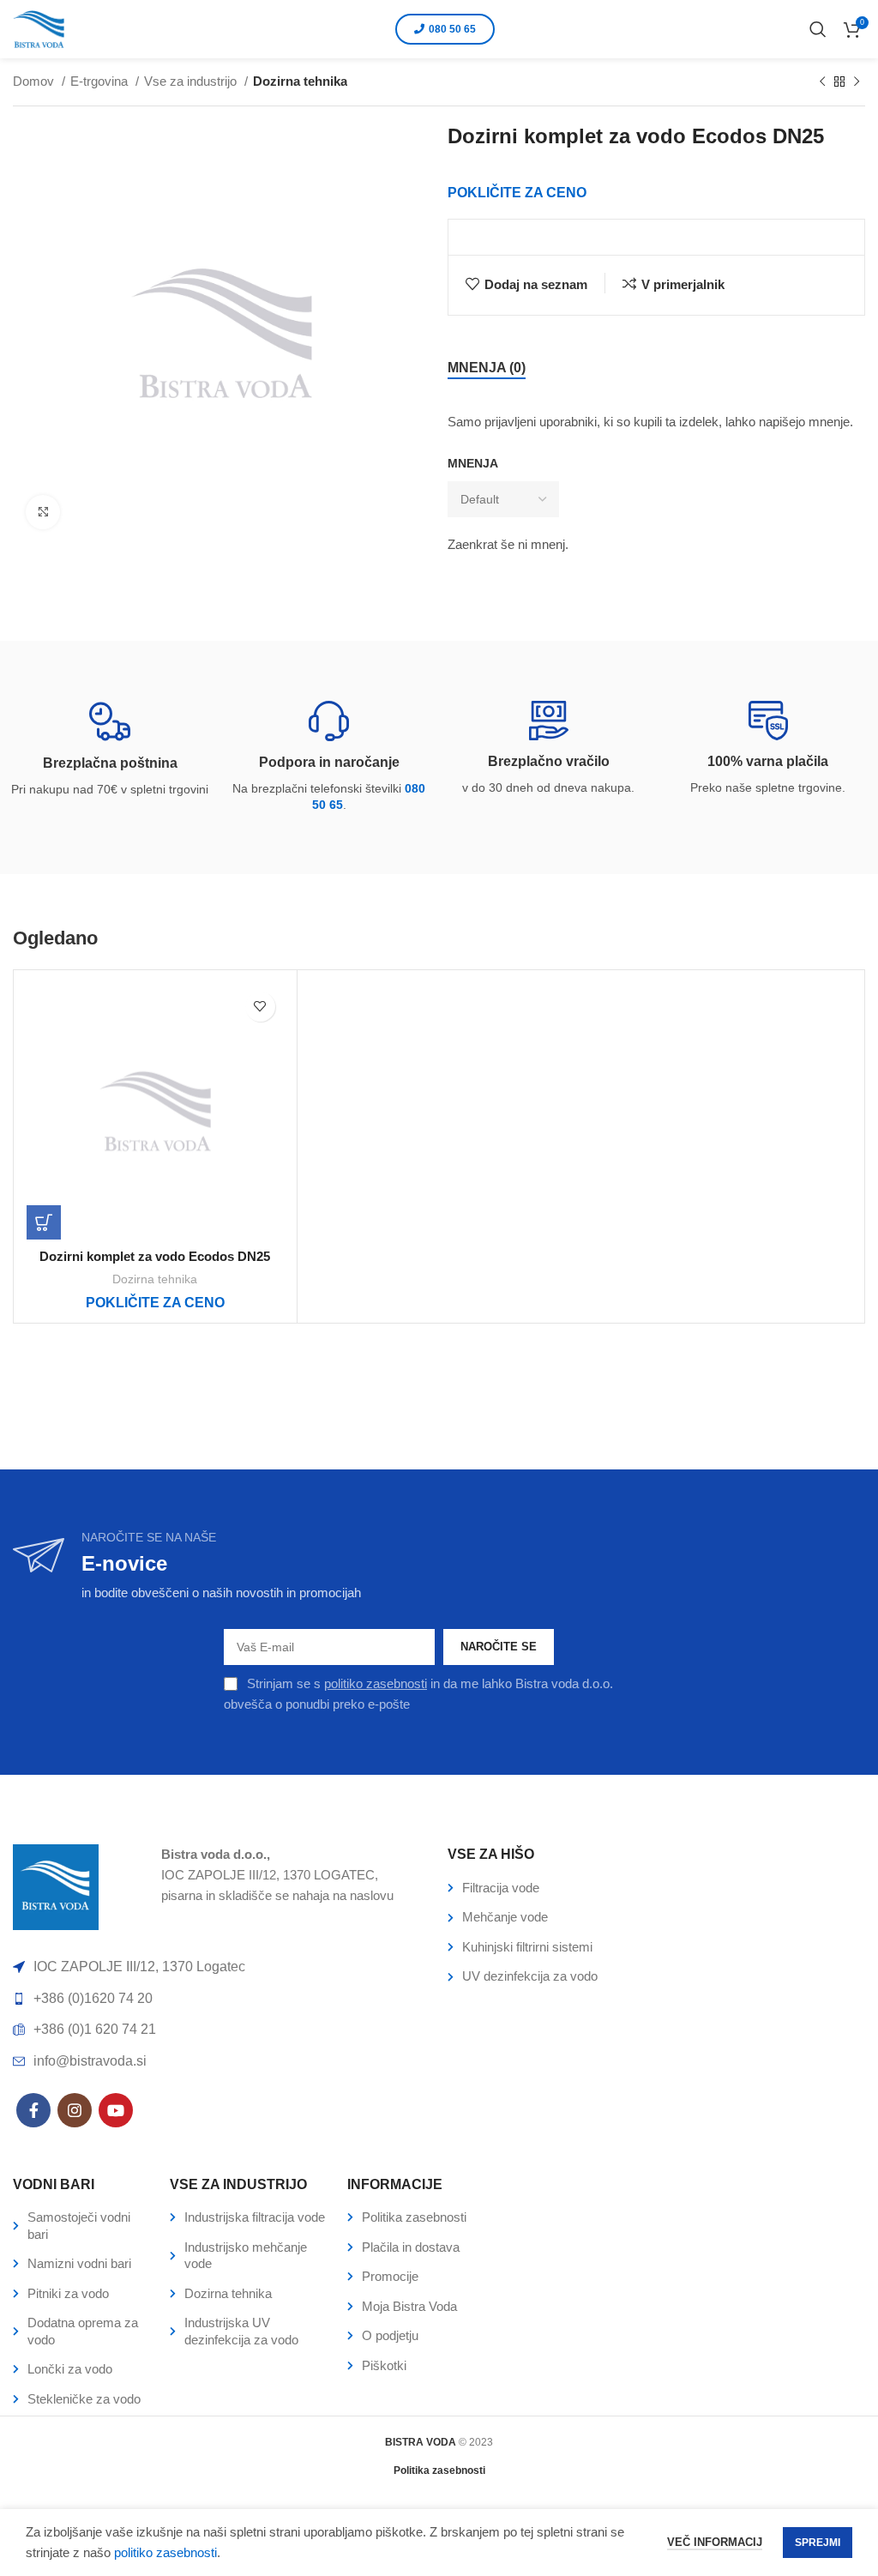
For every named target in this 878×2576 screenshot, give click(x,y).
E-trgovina (101, 81)
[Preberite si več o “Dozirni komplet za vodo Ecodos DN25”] (44, 1222)
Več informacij (715, 2542)
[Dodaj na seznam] (260, 1007)
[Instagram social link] (75, 2110)
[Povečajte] (43, 512)
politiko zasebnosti (376, 1683)
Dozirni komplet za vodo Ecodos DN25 (155, 1256)
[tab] (487, 368)
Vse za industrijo (192, 81)
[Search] (818, 29)
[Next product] (857, 82)
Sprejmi (818, 2543)
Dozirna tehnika (300, 81)
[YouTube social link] (116, 2110)
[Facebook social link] (33, 2110)
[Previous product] (822, 82)
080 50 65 (452, 29)
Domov (35, 81)
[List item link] (656, 1888)
